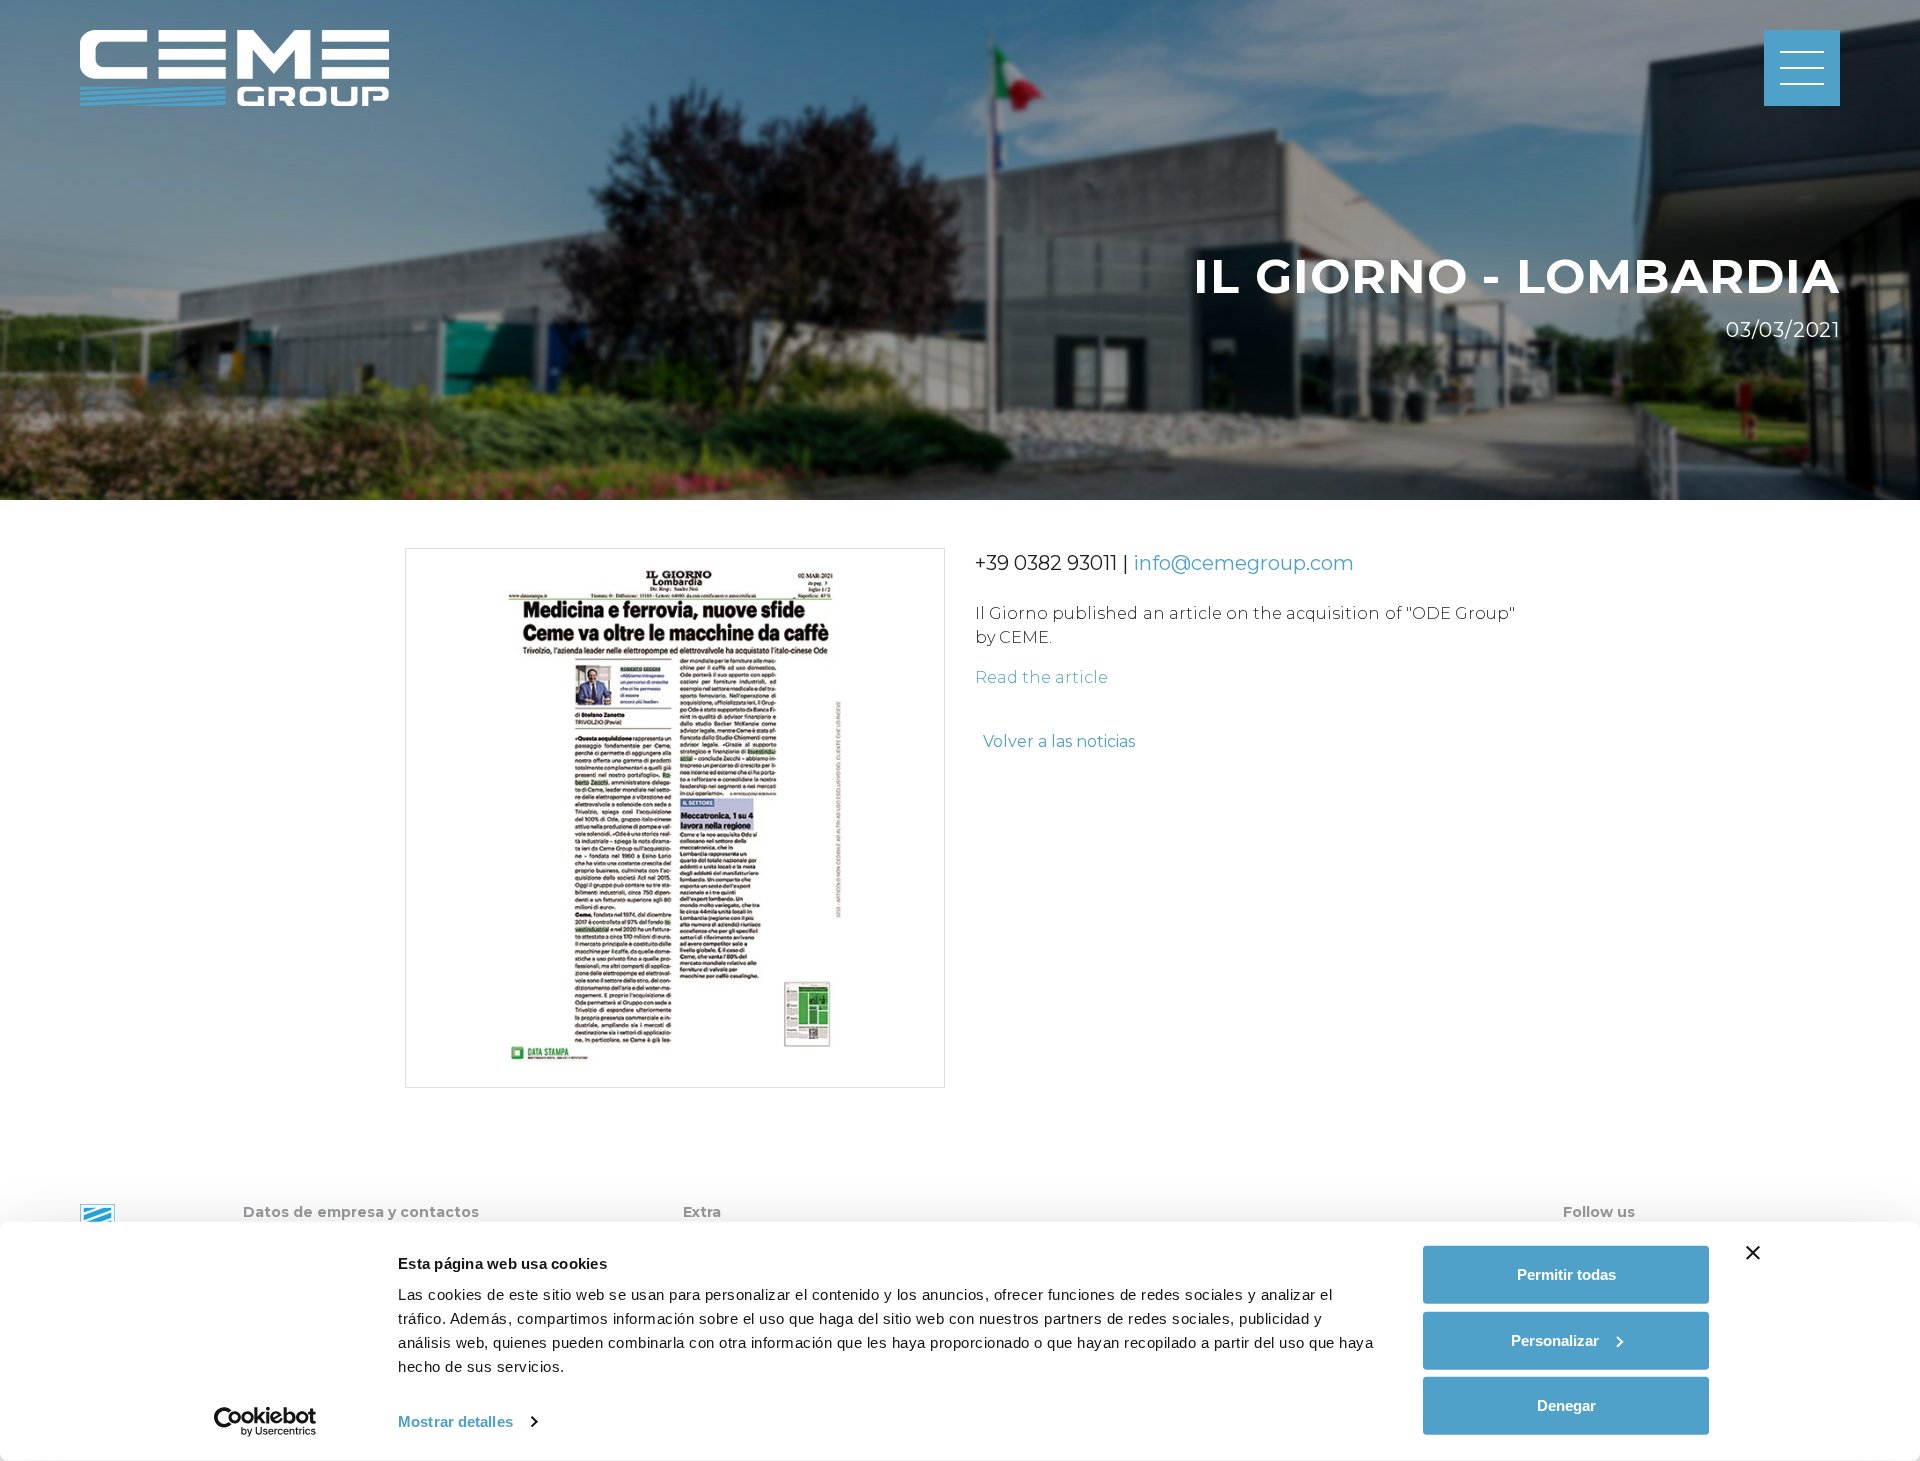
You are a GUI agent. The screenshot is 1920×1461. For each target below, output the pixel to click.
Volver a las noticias (1059, 741)
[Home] (234, 68)
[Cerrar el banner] (1753, 1253)
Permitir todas (1566, 1274)
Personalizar (1555, 1339)
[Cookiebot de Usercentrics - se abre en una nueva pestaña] (265, 1422)
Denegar (1566, 1405)
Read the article (1041, 677)
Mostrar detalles (455, 1421)
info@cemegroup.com (1243, 563)
